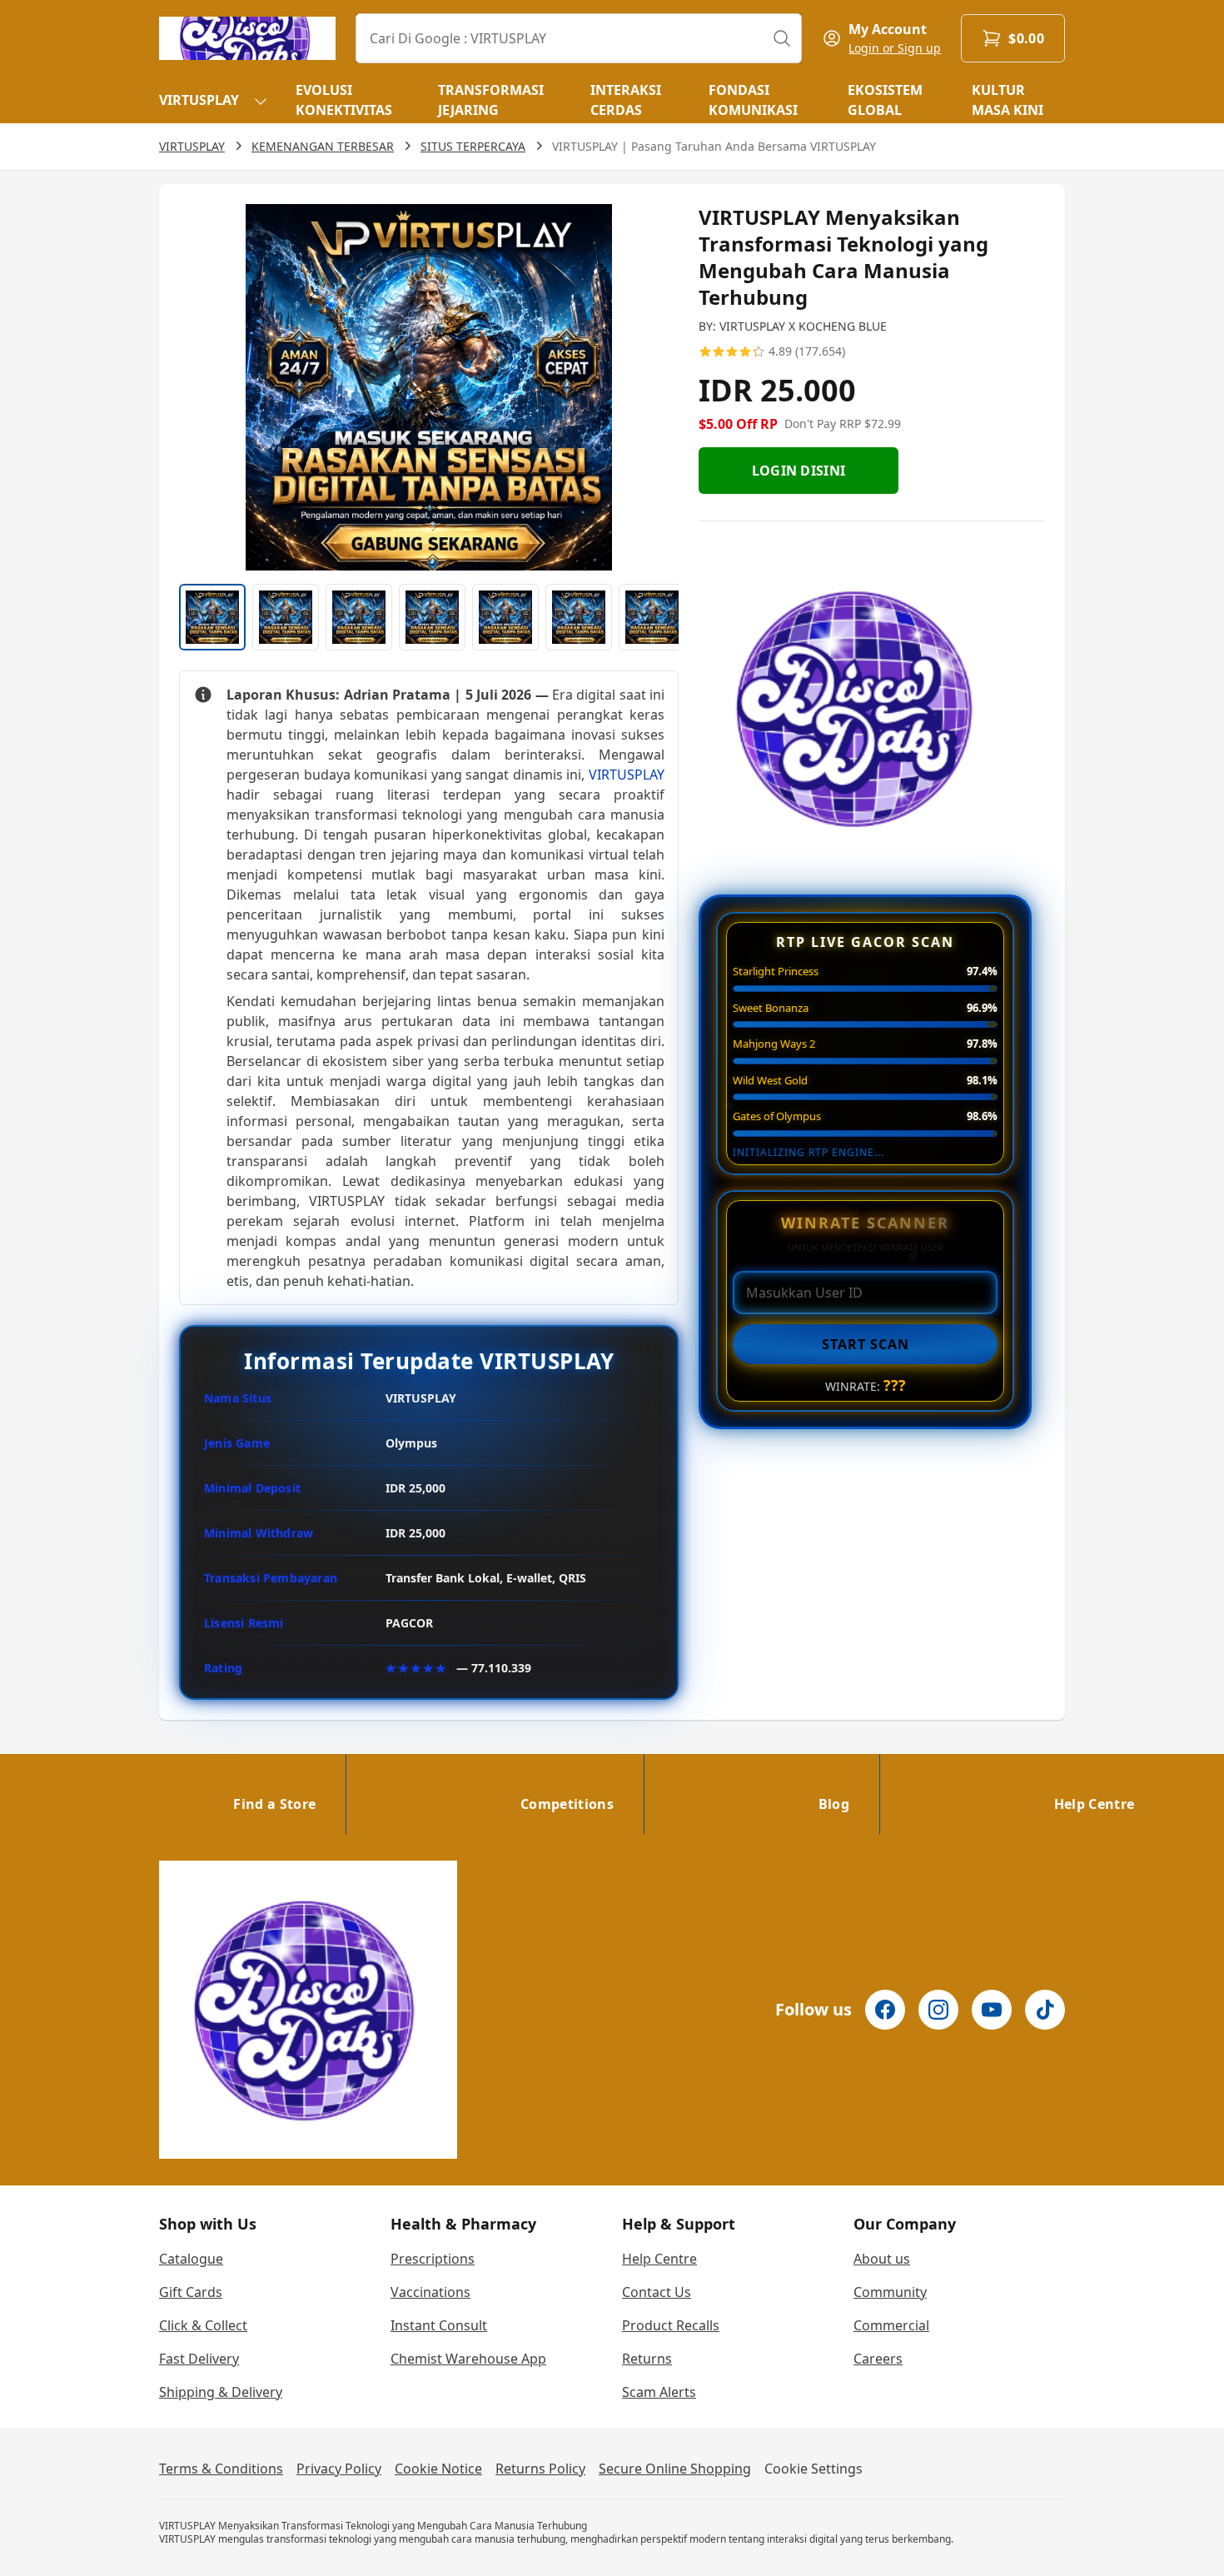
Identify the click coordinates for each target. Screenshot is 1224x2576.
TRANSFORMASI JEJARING (491, 100)
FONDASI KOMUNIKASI (753, 100)
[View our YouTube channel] (992, 2010)
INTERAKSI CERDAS (626, 100)
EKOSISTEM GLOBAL (885, 100)
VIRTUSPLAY (199, 100)
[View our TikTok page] (1045, 2010)
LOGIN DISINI (799, 471)
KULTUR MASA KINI (1008, 100)
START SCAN (866, 1344)
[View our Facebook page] (885, 2010)
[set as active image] (212, 617)
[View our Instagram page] (938, 2010)
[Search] (782, 38)
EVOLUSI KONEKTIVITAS (344, 100)
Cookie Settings (814, 2469)
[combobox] (579, 38)
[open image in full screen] (429, 387)
